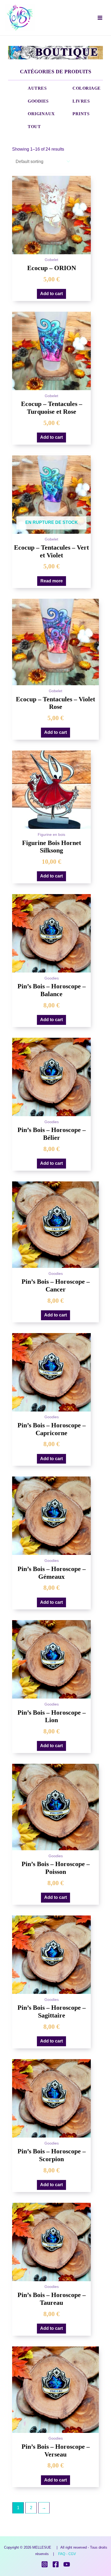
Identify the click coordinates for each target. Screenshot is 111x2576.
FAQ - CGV (67, 2554)
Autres (37, 88)
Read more (52, 581)
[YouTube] (67, 2564)
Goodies (38, 101)
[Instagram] (45, 2564)
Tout (34, 127)
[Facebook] (56, 2564)
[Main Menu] (100, 18)
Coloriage (87, 88)
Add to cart (51, 294)
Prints (81, 114)
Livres (81, 101)
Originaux (41, 114)
